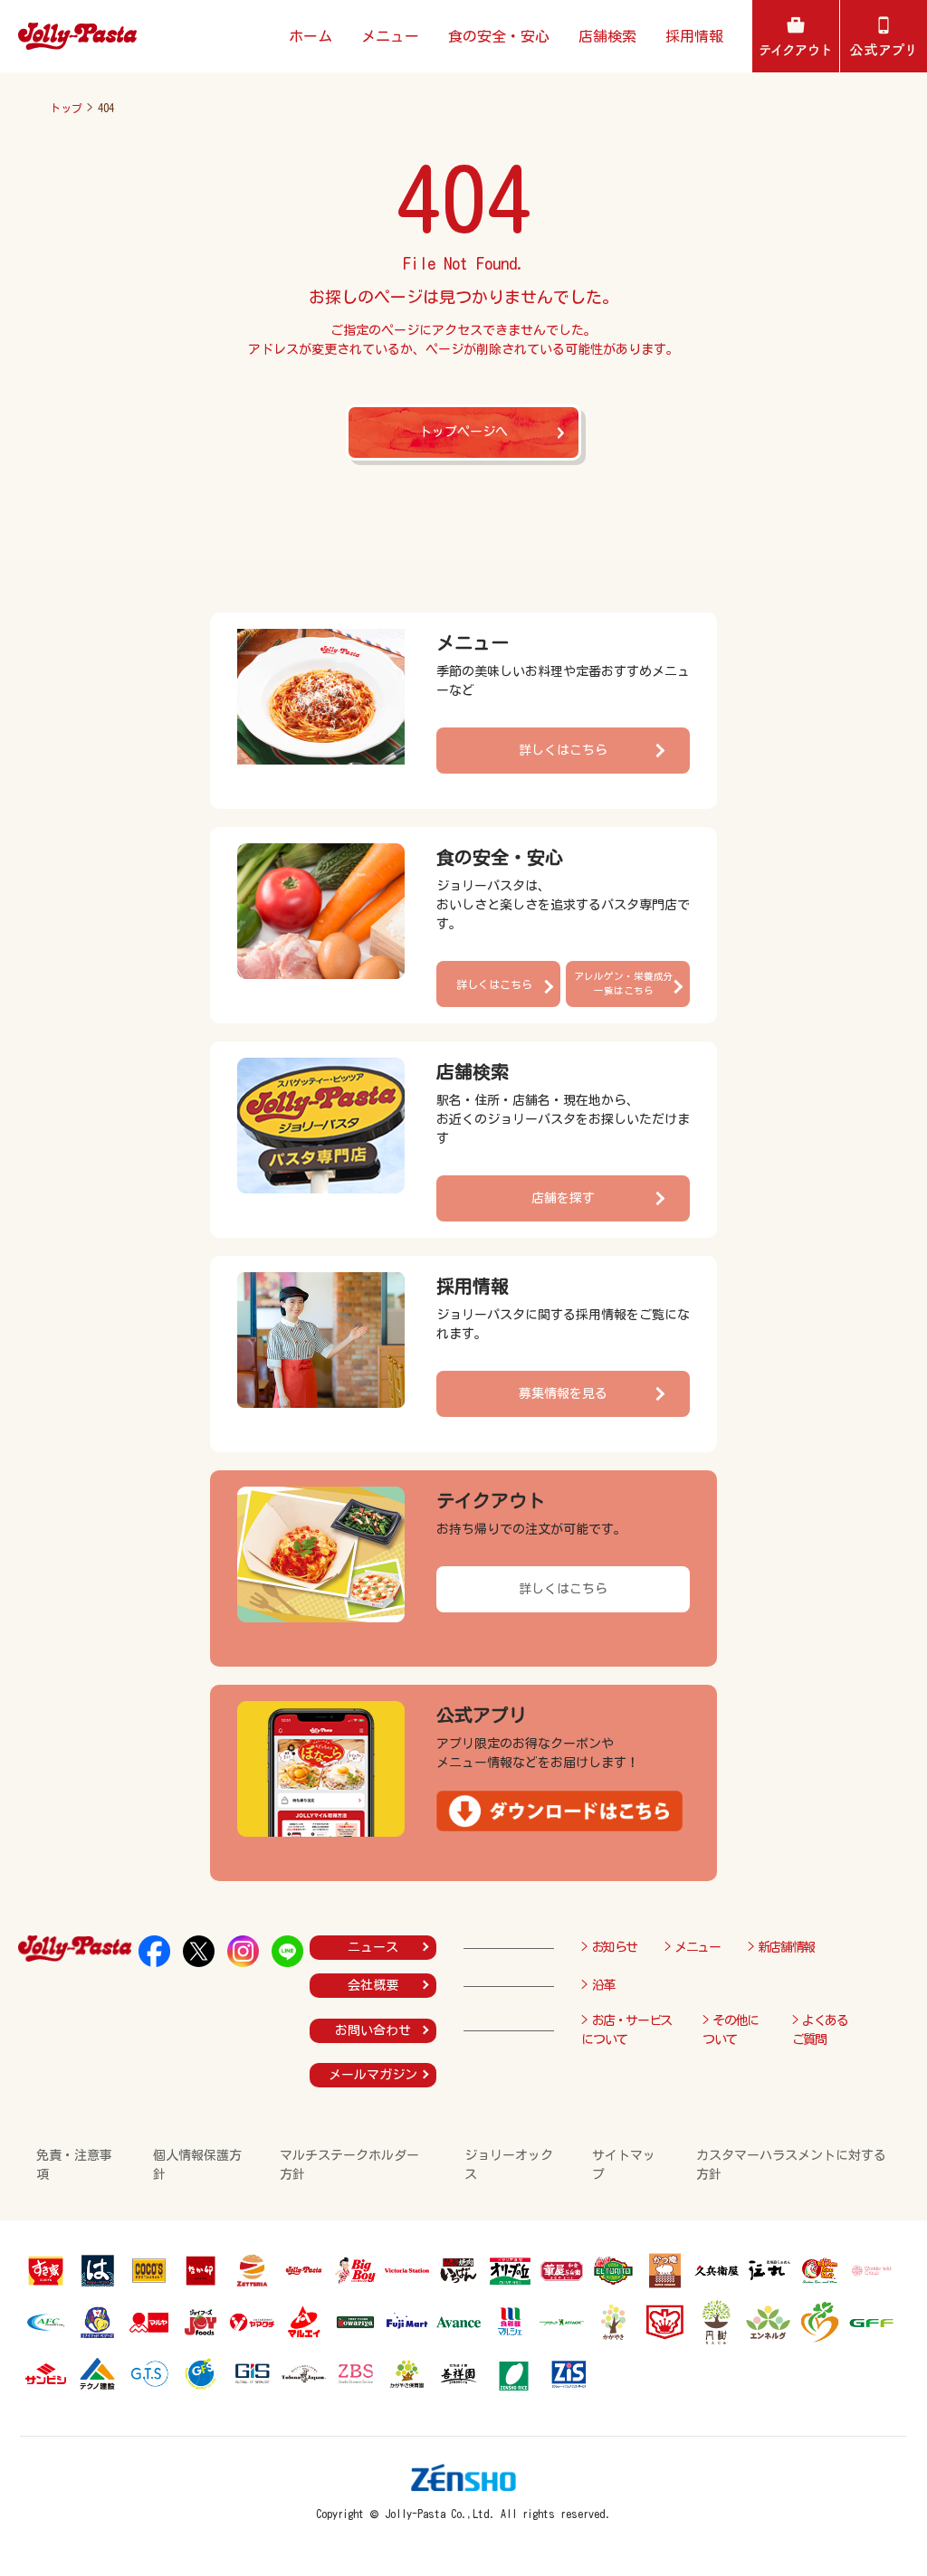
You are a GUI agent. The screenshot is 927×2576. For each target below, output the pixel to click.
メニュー (390, 36)
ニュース (373, 1947)
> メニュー (693, 1947)
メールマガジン (373, 2075)
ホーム (311, 36)
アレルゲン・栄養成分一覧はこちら (624, 984)
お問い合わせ (373, 2030)
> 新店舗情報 (781, 1947)
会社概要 (373, 1985)
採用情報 (694, 36)
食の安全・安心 (499, 36)
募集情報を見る (563, 1393)
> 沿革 (597, 1985)
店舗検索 (607, 36)
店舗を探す (563, 1198)
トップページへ (463, 432)
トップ (66, 108)
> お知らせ (609, 1947)
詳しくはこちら (563, 750)
